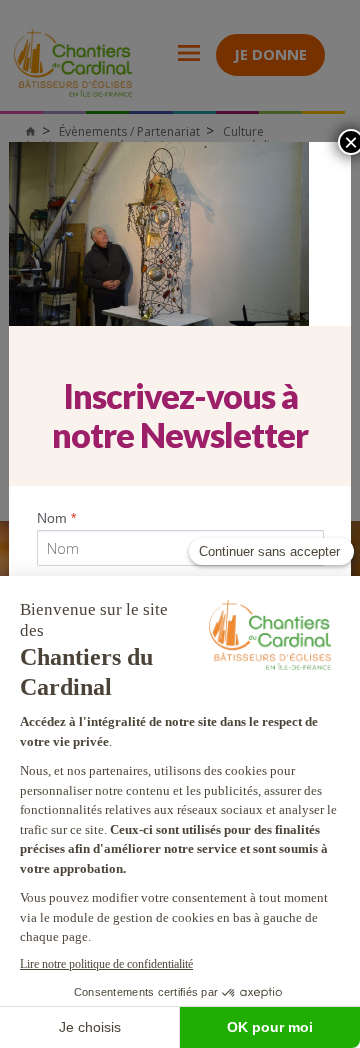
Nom (56, 518)
